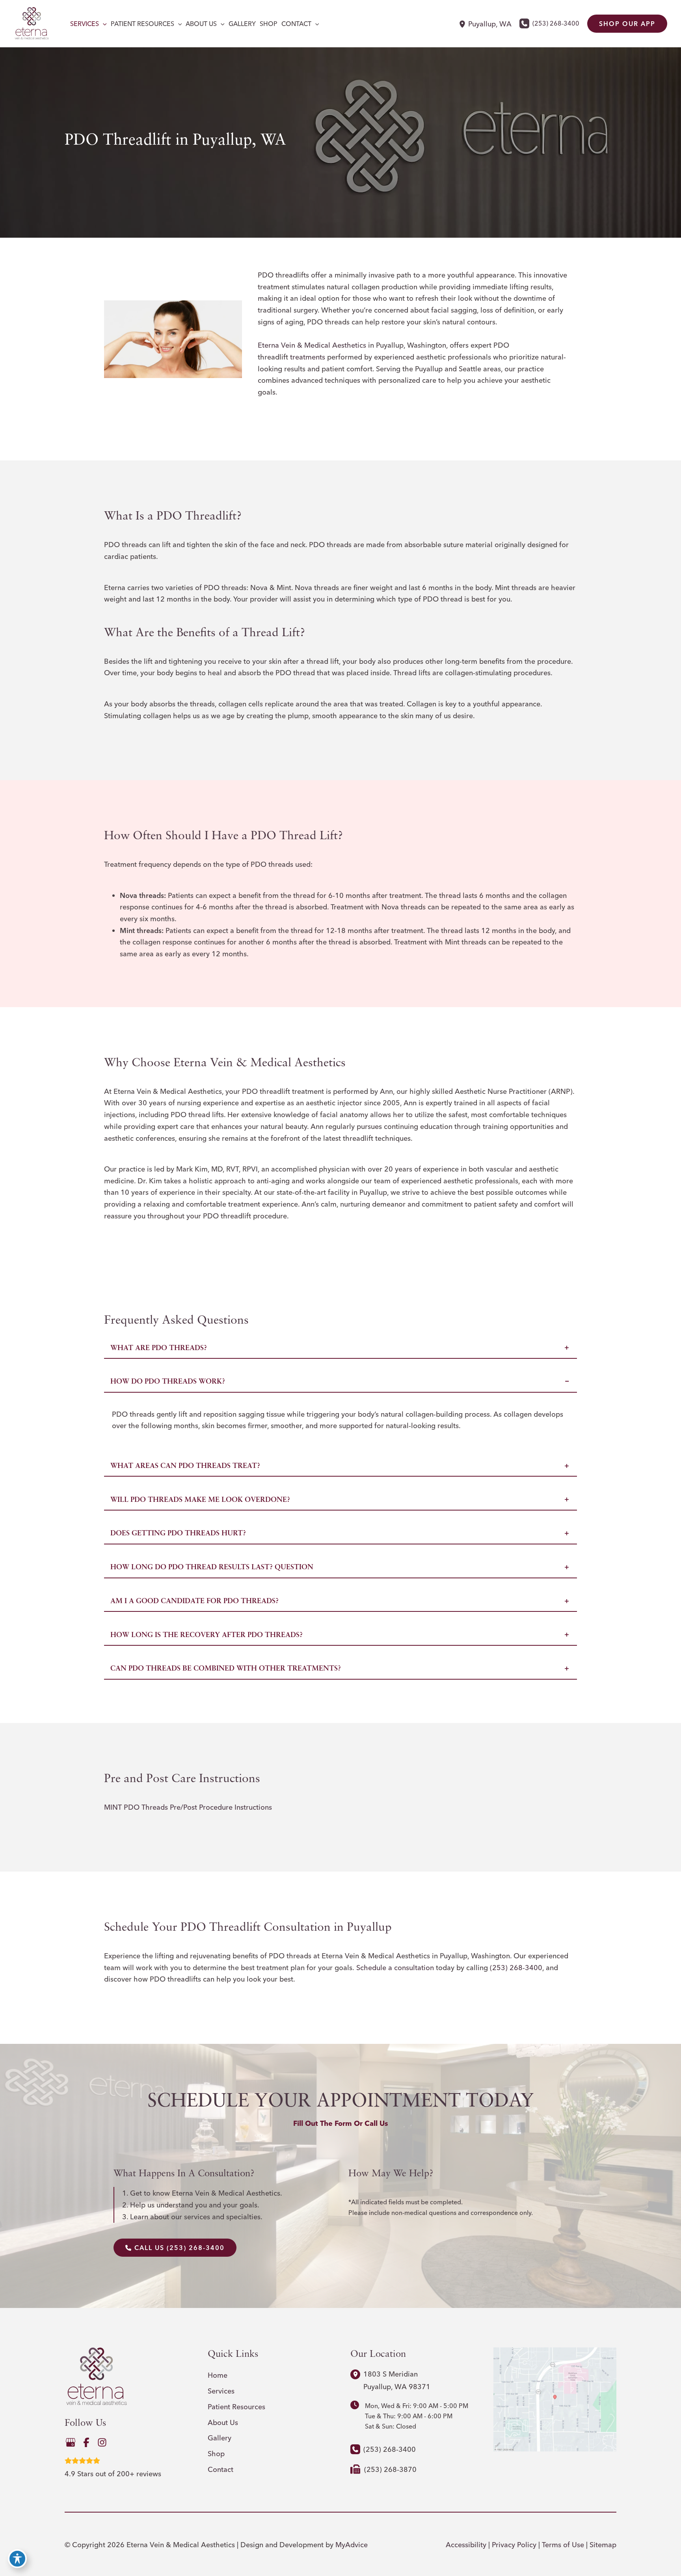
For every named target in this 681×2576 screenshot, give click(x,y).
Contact (220, 2469)
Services (221, 2391)
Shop (216, 2454)
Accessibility (466, 2545)
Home (218, 2375)
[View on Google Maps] (555, 2398)
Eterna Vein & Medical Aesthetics (312, 345)
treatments (308, 357)
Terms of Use (563, 2545)
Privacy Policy (514, 2545)
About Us (223, 2422)
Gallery (220, 2438)
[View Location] (463, 24)
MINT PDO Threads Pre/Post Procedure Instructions (188, 1807)
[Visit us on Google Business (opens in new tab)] (71, 2442)
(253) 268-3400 (516, 1968)
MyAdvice (352, 2545)
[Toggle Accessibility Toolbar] (17, 2559)
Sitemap (603, 2545)
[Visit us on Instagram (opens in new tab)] (102, 2442)
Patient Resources (236, 2407)
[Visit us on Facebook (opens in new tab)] (86, 2442)
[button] (103, 24)
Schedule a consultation (395, 1968)
